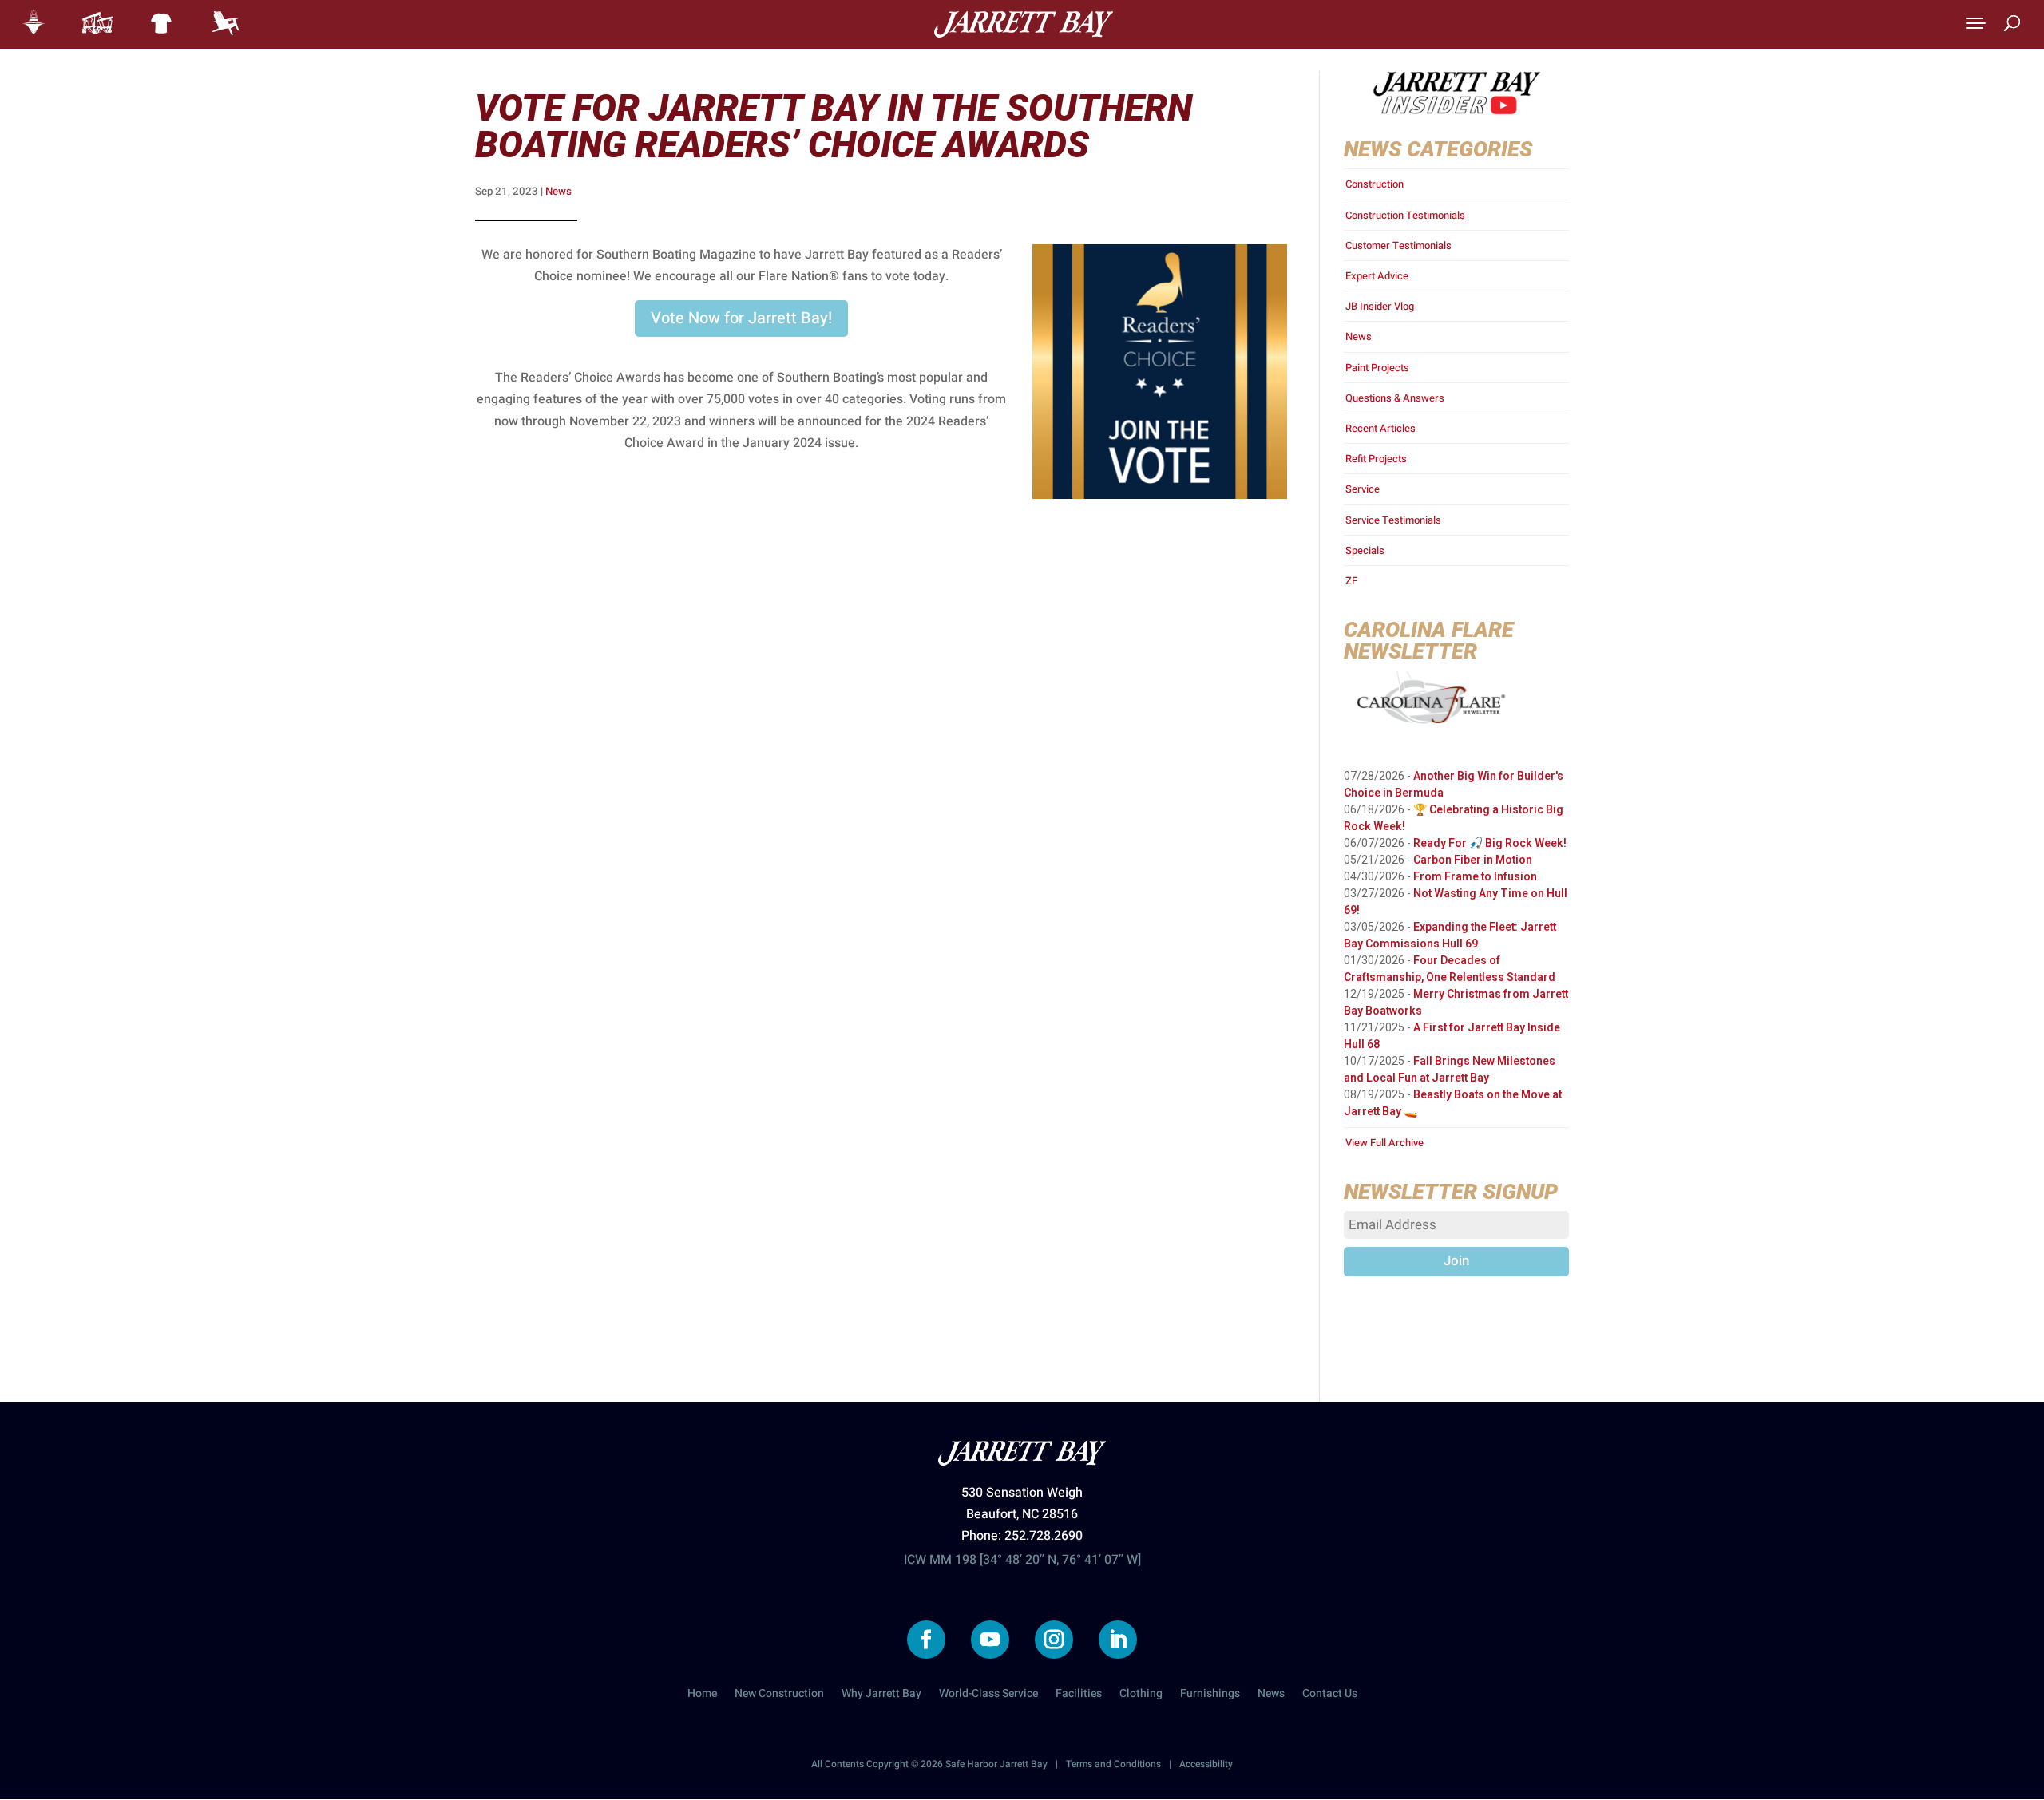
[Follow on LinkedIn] (1118, 1640)
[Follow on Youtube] (990, 1640)
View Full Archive (1384, 1143)
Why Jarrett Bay (881, 1695)
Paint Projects (1377, 368)
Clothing (1141, 1695)
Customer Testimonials (1398, 245)
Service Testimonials (1393, 520)
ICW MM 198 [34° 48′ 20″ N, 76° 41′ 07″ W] (1022, 1560)
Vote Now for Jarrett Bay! (741, 318)
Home (702, 1695)
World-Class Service (988, 1695)
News (559, 192)
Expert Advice (1377, 276)
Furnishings (1210, 1695)
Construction (1375, 184)
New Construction (779, 1695)
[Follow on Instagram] (1054, 1640)
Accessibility (1206, 1764)
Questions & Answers (1395, 398)
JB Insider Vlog (1380, 306)
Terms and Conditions (1113, 1764)
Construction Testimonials (1405, 215)
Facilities (1079, 1695)
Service (1363, 489)
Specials (1365, 550)
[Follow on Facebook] (926, 1640)
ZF (1351, 581)
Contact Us (1330, 1695)
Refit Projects (1376, 459)
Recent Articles (1380, 428)
